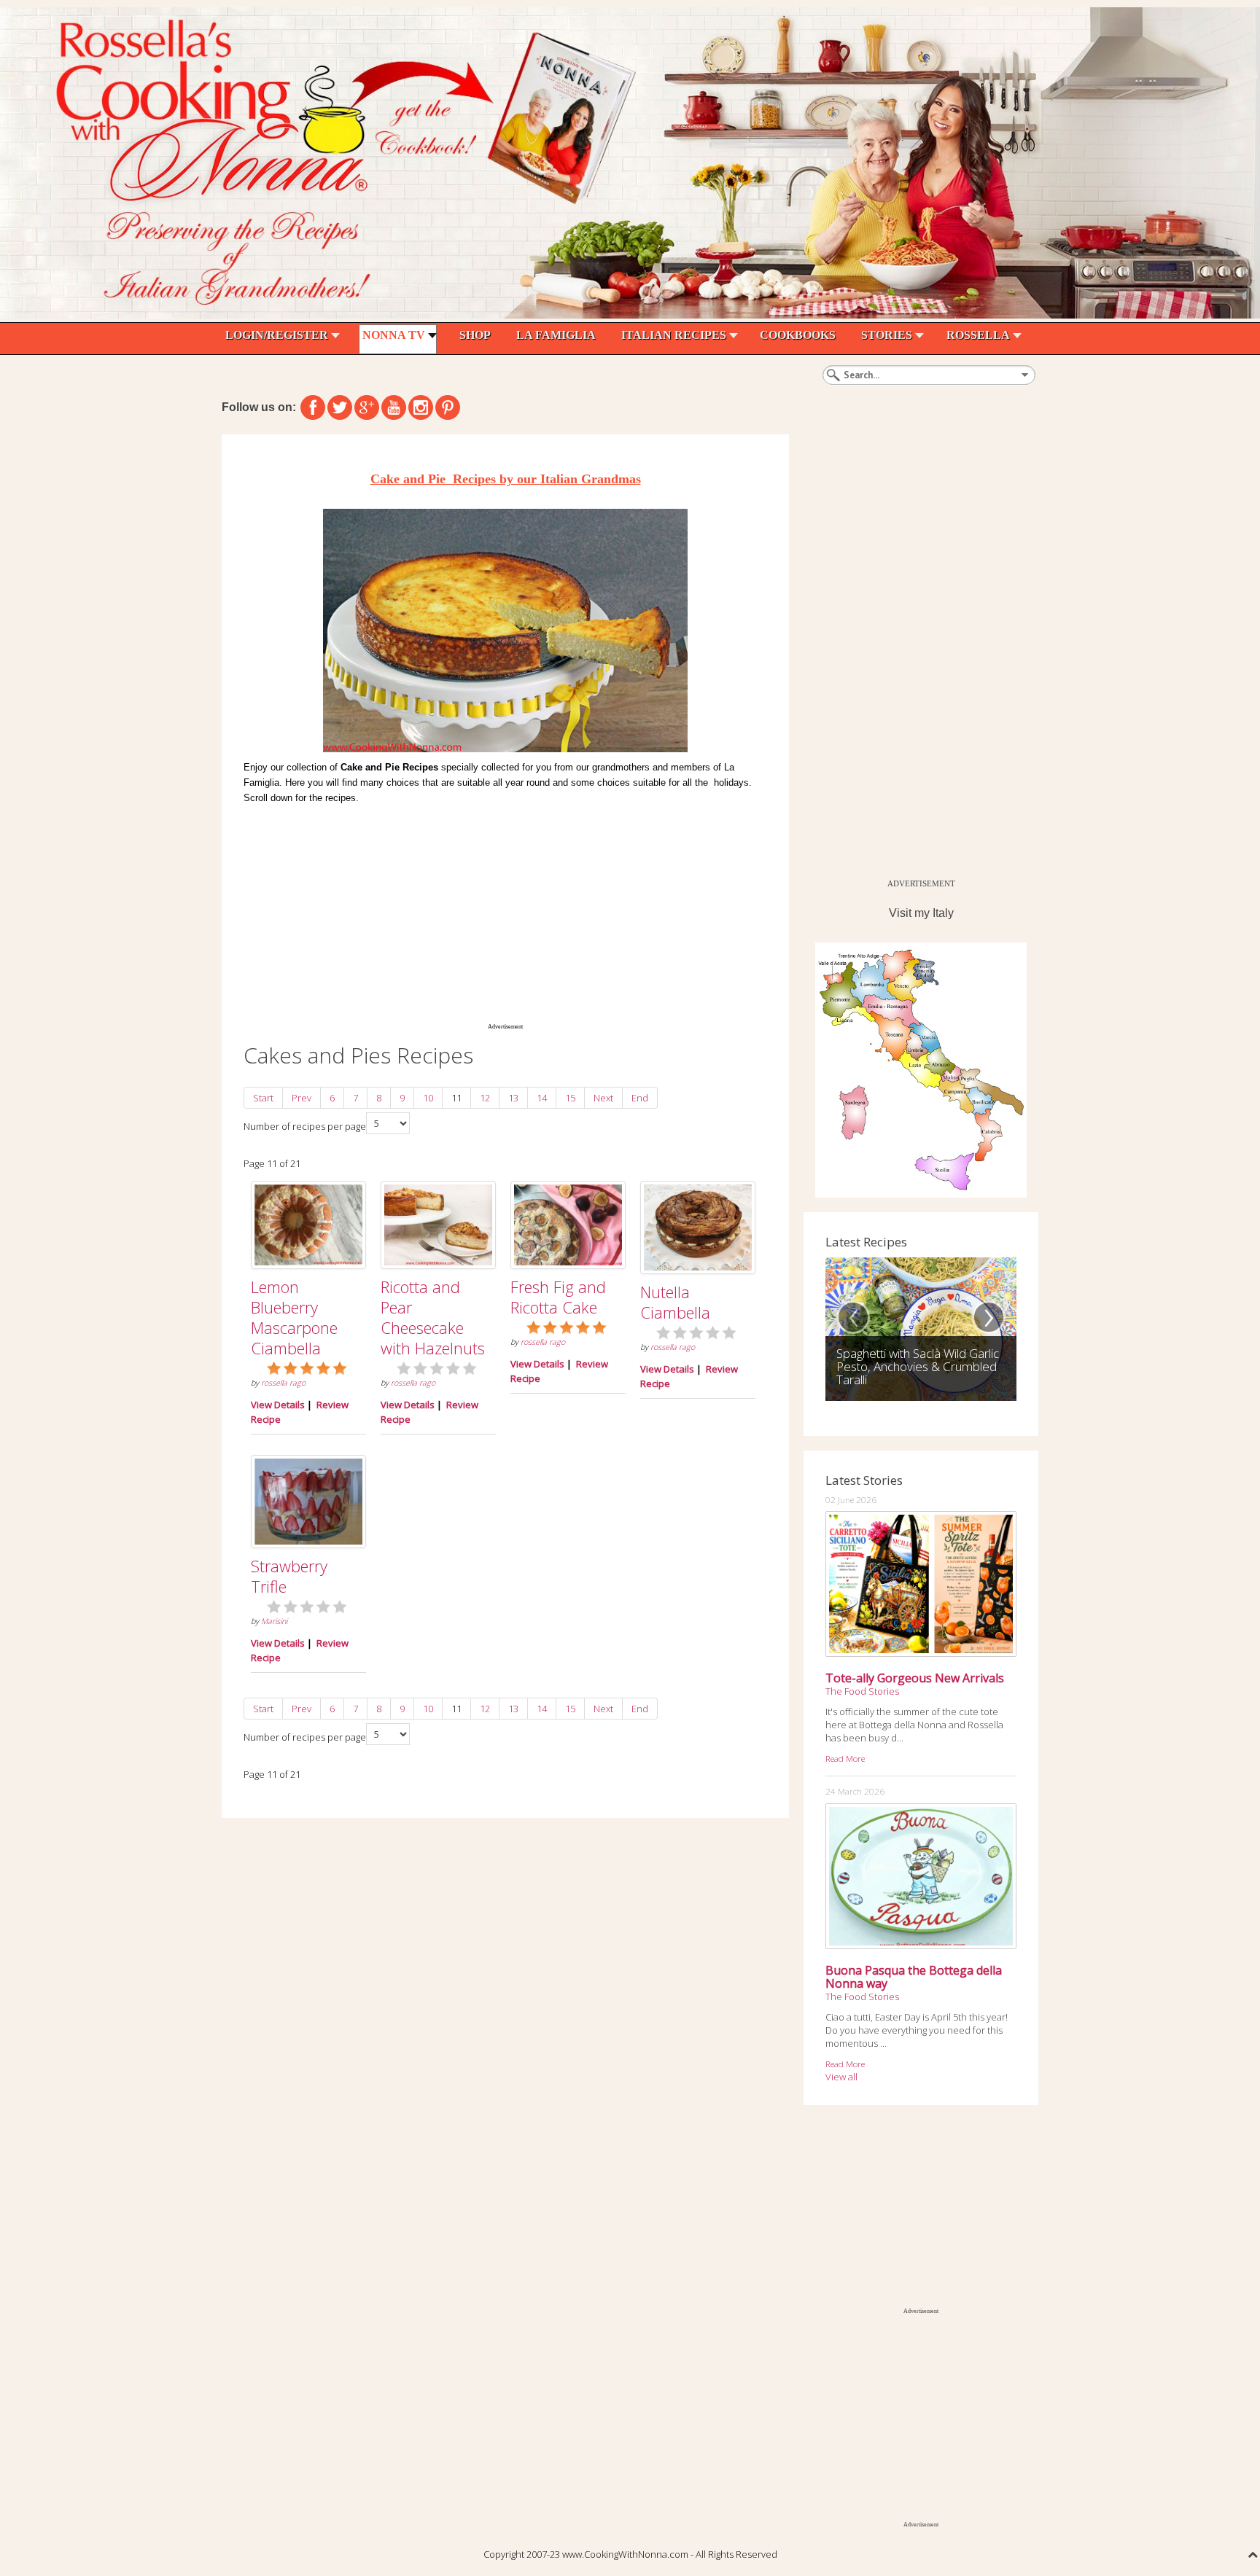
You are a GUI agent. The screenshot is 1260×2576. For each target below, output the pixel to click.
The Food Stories (862, 1691)
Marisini (274, 1621)
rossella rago (283, 1383)
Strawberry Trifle (289, 1576)
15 (570, 1098)
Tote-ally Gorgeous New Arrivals (915, 1678)
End (640, 1098)
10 (428, 1098)
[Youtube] (394, 407)
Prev (302, 1098)
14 (542, 1098)
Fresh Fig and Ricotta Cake (558, 1297)
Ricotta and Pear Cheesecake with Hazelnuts (433, 1317)
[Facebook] (313, 407)
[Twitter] (340, 407)
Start (263, 1098)
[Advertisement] (505, 911)
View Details (278, 1405)
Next (603, 1098)
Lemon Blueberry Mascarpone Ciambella (294, 1317)
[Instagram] (421, 407)
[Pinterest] (448, 407)
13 (513, 1098)
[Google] (367, 407)
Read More (845, 1758)
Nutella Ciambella (675, 1302)
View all (841, 2077)
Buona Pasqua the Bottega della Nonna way (914, 1977)
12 (485, 1098)
